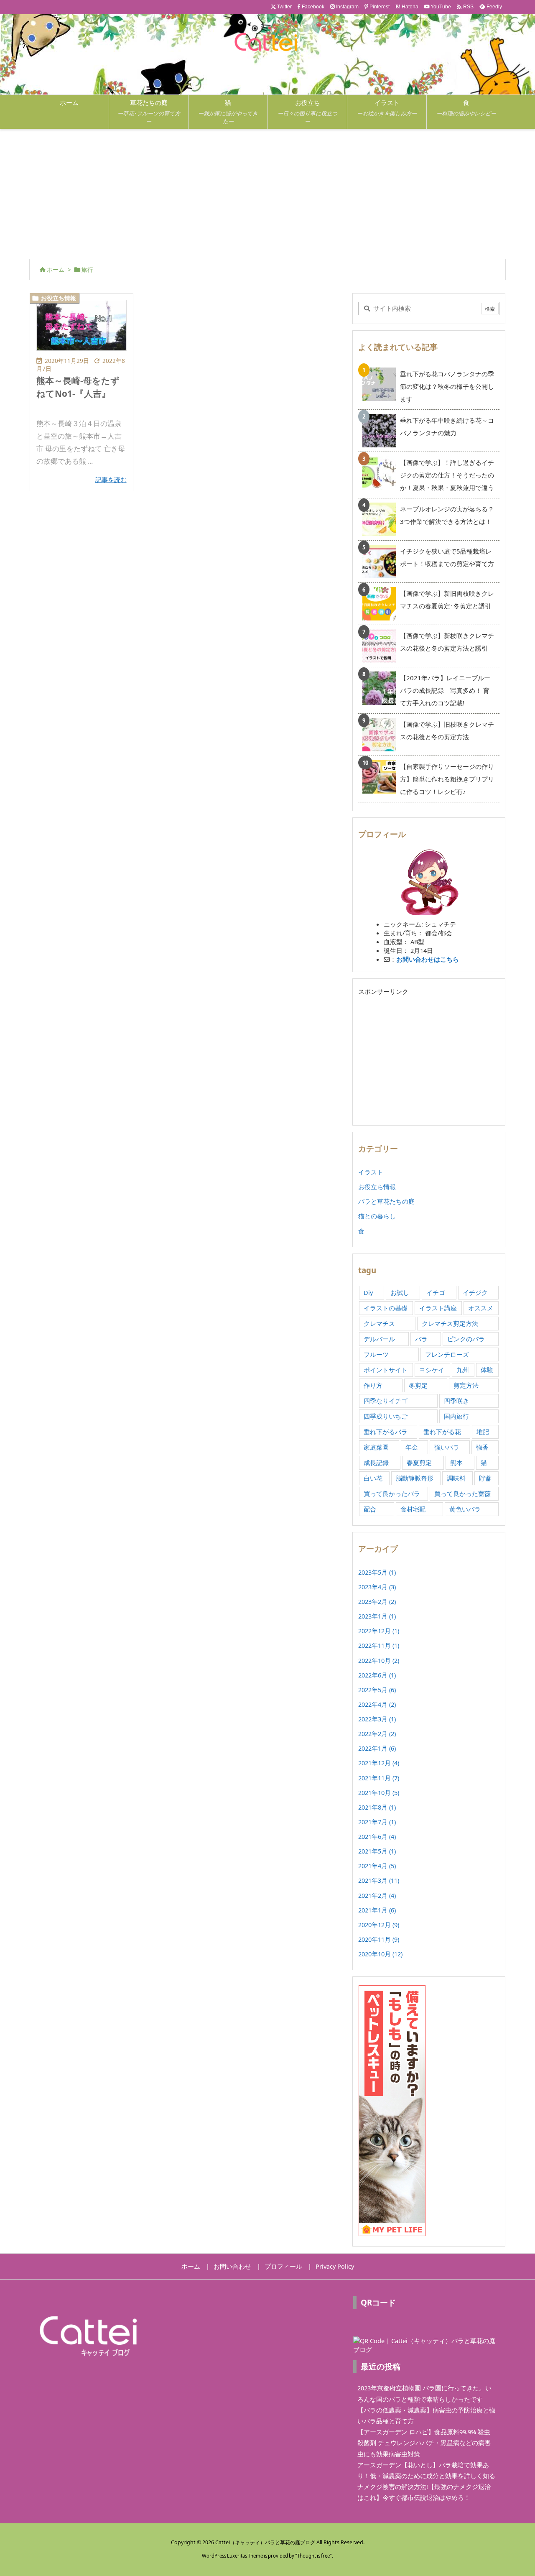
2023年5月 (377, 1572)
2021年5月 (377, 1851)
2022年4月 (377, 1704)
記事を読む (111, 480)
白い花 (373, 1478)
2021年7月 (377, 1822)
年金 (412, 1447)
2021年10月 (379, 1792)
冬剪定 (418, 1385)
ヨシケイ (432, 1370)
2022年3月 (377, 1719)
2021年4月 (377, 1866)
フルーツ (376, 1354)
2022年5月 (377, 1690)
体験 (487, 1370)
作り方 (373, 1385)
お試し (400, 1292)
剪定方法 (466, 1385)
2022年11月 (379, 1645)
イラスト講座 (438, 1308)
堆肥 (483, 1432)
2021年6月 (377, 1836)
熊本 (456, 1463)
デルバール (379, 1339)
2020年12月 (379, 1925)
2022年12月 (379, 1631)
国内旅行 (456, 1416)
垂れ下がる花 (442, 1432)
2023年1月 (377, 1616)
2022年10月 (379, 1660)
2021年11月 (379, 1778)
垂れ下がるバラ (386, 1432)
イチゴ (436, 1292)
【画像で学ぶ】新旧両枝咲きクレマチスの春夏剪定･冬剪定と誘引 (447, 600)
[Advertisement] (267, 192)
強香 (482, 1447)
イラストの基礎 (386, 1308)
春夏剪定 (419, 1463)
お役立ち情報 (59, 298)
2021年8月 (377, 1807)
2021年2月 (377, 1895)
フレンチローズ (447, 1354)
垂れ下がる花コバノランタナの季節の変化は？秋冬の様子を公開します (447, 386)
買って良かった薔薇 (462, 1494)
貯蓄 (485, 1478)
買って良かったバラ (392, 1494)
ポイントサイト (386, 1370)
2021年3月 (379, 1880)
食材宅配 (413, 1509)
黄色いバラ (465, 1509)
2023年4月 (377, 1587)
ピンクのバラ (466, 1339)
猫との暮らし (377, 1216)
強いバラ (447, 1447)
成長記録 (376, 1463)
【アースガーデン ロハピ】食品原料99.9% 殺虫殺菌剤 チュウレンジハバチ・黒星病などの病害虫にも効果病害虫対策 (424, 2443)
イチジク (475, 1292)
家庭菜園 (376, 1447)
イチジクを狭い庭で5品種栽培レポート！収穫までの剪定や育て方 (447, 557)
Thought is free (313, 2556)
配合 (370, 1509)
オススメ (481, 1308)
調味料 (456, 1478)
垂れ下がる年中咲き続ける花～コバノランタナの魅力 (447, 426)
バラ (421, 1339)
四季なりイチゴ (386, 1401)
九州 (463, 1370)
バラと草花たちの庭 (386, 1201)
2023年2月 (377, 1601)
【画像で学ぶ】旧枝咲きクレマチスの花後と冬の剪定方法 (447, 730)
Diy (368, 1292)
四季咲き (456, 1401)
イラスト (371, 1172)
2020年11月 (379, 1939)
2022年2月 (377, 1734)
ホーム (56, 270)
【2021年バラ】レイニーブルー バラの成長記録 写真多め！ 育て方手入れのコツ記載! (448, 690)
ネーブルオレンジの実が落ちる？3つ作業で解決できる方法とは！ (447, 515)
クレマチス (379, 1323)
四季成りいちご (386, 1416)
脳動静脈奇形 (415, 1478)
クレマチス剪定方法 (450, 1323)
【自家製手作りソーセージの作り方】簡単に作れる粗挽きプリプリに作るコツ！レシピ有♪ (447, 779)
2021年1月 (377, 1910)
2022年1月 (377, 1748)
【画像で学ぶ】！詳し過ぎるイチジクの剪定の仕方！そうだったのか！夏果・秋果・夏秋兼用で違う (447, 475)
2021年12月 (379, 1763)
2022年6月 (377, 1675)
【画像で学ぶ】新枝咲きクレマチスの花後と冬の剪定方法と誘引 (447, 642)
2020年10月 (380, 1954)
